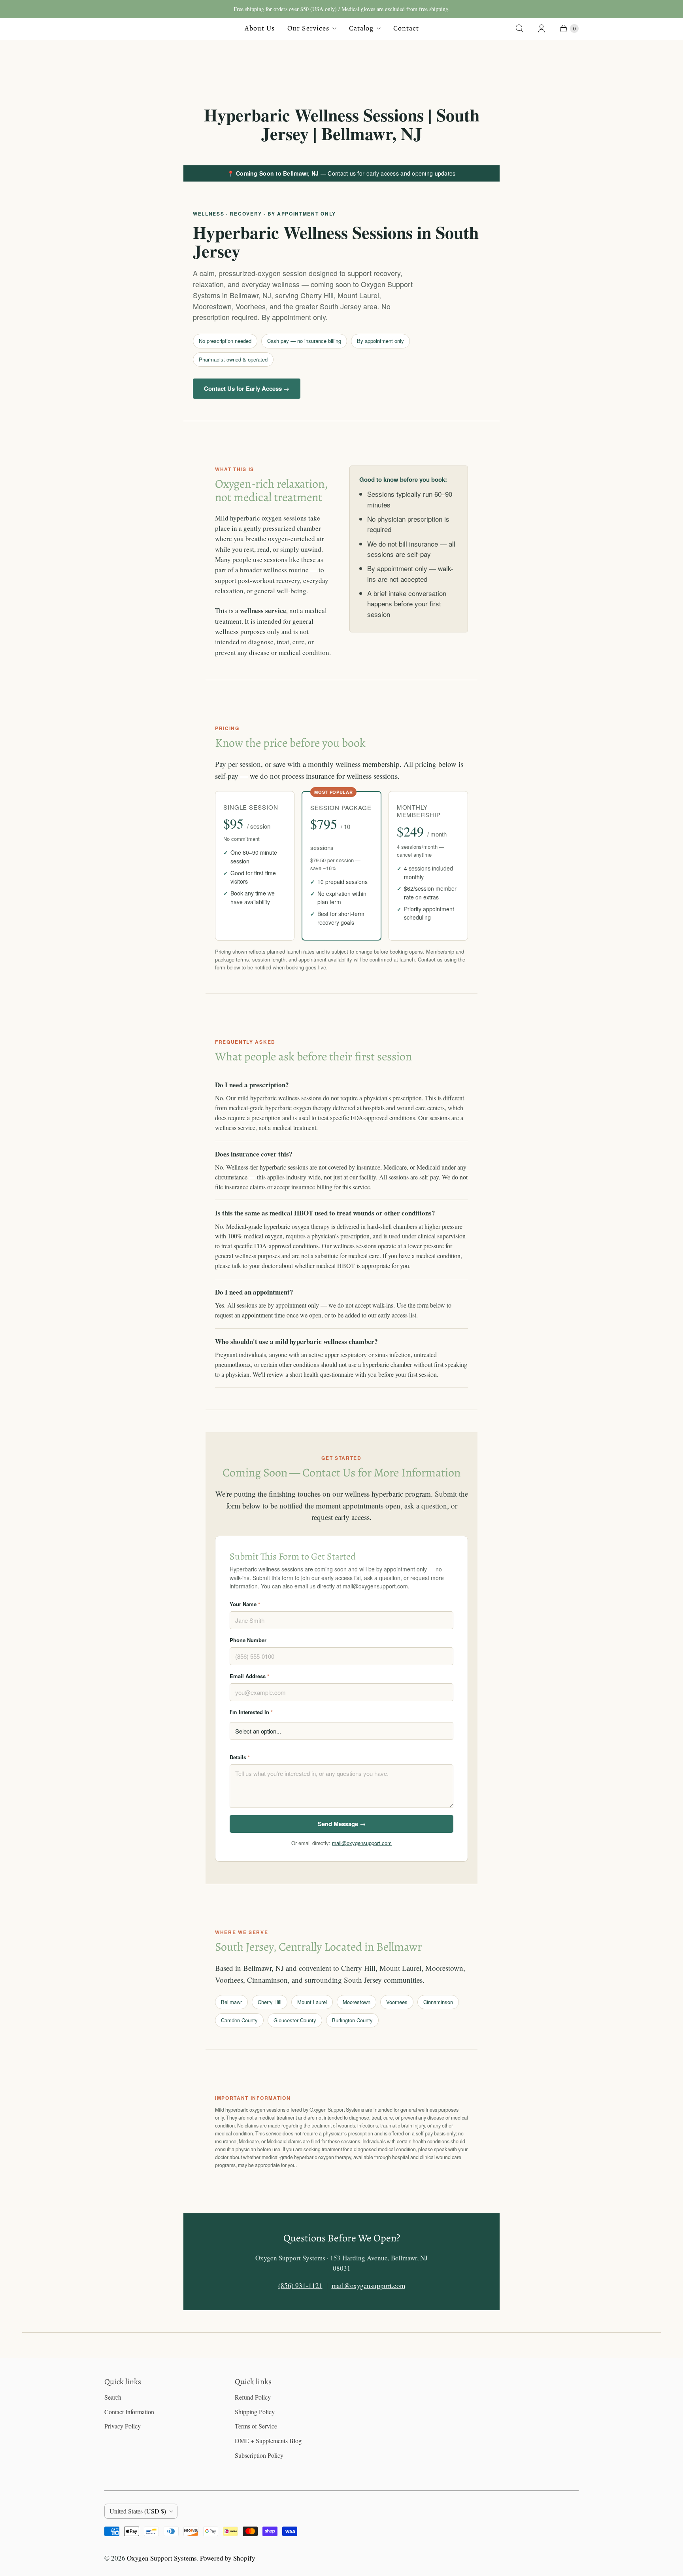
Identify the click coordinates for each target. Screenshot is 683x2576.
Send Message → (342, 1824)
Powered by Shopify (228, 2558)
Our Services (308, 28)
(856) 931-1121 (300, 2285)
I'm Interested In (251, 1712)
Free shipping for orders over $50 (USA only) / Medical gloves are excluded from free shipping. (342, 9)
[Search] (519, 28)
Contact (406, 28)
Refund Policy (253, 2397)
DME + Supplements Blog (268, 2441)
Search (113, 2397)
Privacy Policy (123, 2426)
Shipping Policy (255, 2412)
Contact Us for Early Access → (247, 388)
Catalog (361, 28)
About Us (260, 28)
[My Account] (541, 28)
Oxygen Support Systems (162, 2558)
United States (138, 2511)
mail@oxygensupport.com (362, 1843)
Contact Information (129, 2412)
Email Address (249, 1676)
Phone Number (248, 1640)
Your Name (245, 1604)
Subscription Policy (259, 2455)
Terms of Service (256, 2426)
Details (240, 1757)
